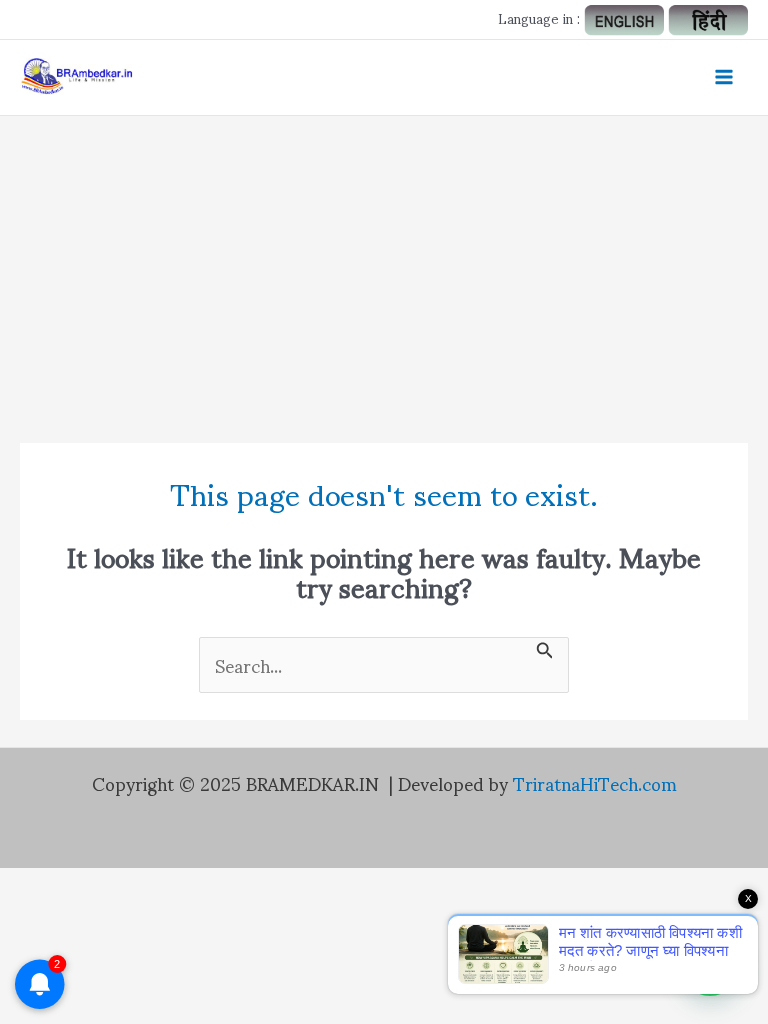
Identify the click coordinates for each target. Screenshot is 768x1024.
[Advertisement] (384, 266)
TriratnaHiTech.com (595, 782)
